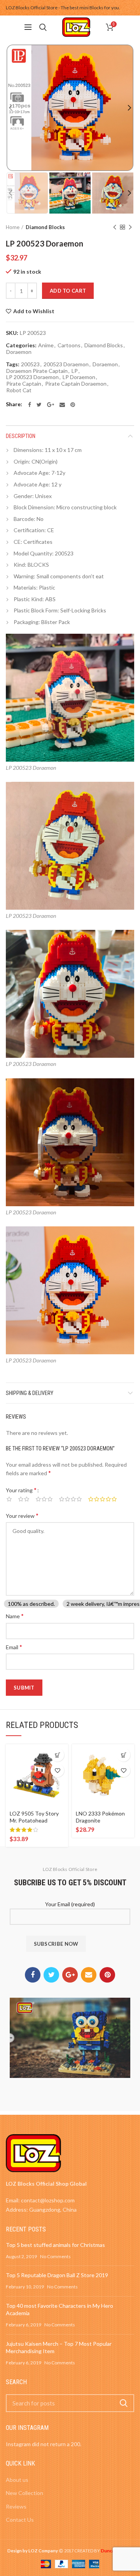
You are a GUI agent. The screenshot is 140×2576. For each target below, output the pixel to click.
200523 (30, 364)
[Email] (62, 405)
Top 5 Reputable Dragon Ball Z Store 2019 (57, 2275)
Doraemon (19, 352)
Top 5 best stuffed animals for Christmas (55, 2245)
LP (75, 371)
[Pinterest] (73, 405)
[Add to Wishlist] (57, 1770)
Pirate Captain (24, 384)
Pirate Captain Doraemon (76, 384)
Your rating (21, 1490)
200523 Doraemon (66, 364)
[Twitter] (39, 405)
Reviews (16, 2506)
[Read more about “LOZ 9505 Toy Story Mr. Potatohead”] (57, 1755)
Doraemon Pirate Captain (37, 371)
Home (13, 227)
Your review (22, 1515)
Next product (130, 227)
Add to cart (68, 291)
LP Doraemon (79, 377)
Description (21, 436)
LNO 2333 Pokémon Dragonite (100, 1817)
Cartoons (69, 345)
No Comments (55, 2256)
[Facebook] (30, 405)
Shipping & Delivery (30, 1393)
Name (15, 1616)
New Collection (24, 2493)
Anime (46, 345)
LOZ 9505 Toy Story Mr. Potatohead (34, 1817)
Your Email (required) (70, 1904)
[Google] (51, 405)
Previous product (115, 227)
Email (14, 1647)
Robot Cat (19, 390)
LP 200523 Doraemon (32, 377)
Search (124, 2403)
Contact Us (20, 2520)
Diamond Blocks (45, 227)
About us (17, 2480)
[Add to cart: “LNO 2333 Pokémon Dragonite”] (123, 1755)
